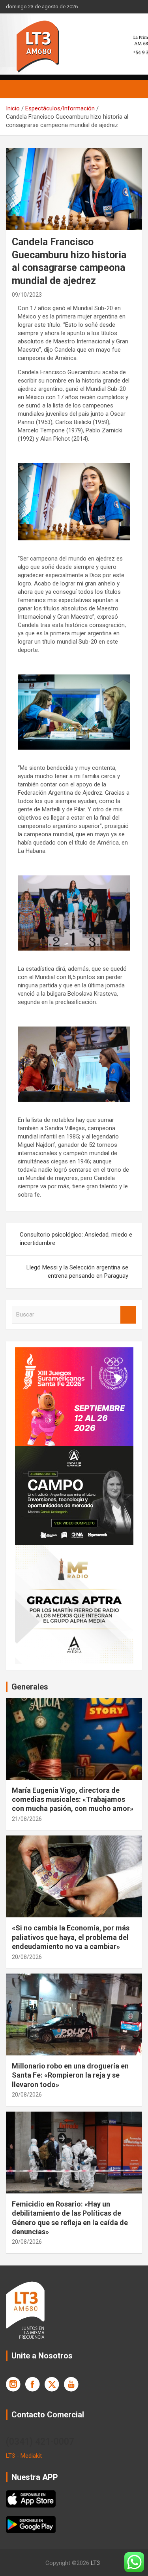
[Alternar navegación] (16, 89)
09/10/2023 (27, 295)
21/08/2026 (27, 1819)
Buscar (128, 1315)
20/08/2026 (27, 1957)
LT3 (95, 2563)
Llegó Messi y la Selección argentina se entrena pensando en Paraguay (77, 1272)
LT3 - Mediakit (24, 2456)
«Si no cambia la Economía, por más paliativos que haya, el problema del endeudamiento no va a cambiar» (71, 1937)
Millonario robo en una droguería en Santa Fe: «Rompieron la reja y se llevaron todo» (70, 2075)
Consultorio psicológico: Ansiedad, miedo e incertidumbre (76, 1239)
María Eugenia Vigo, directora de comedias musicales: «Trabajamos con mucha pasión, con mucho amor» (73, 1799)
